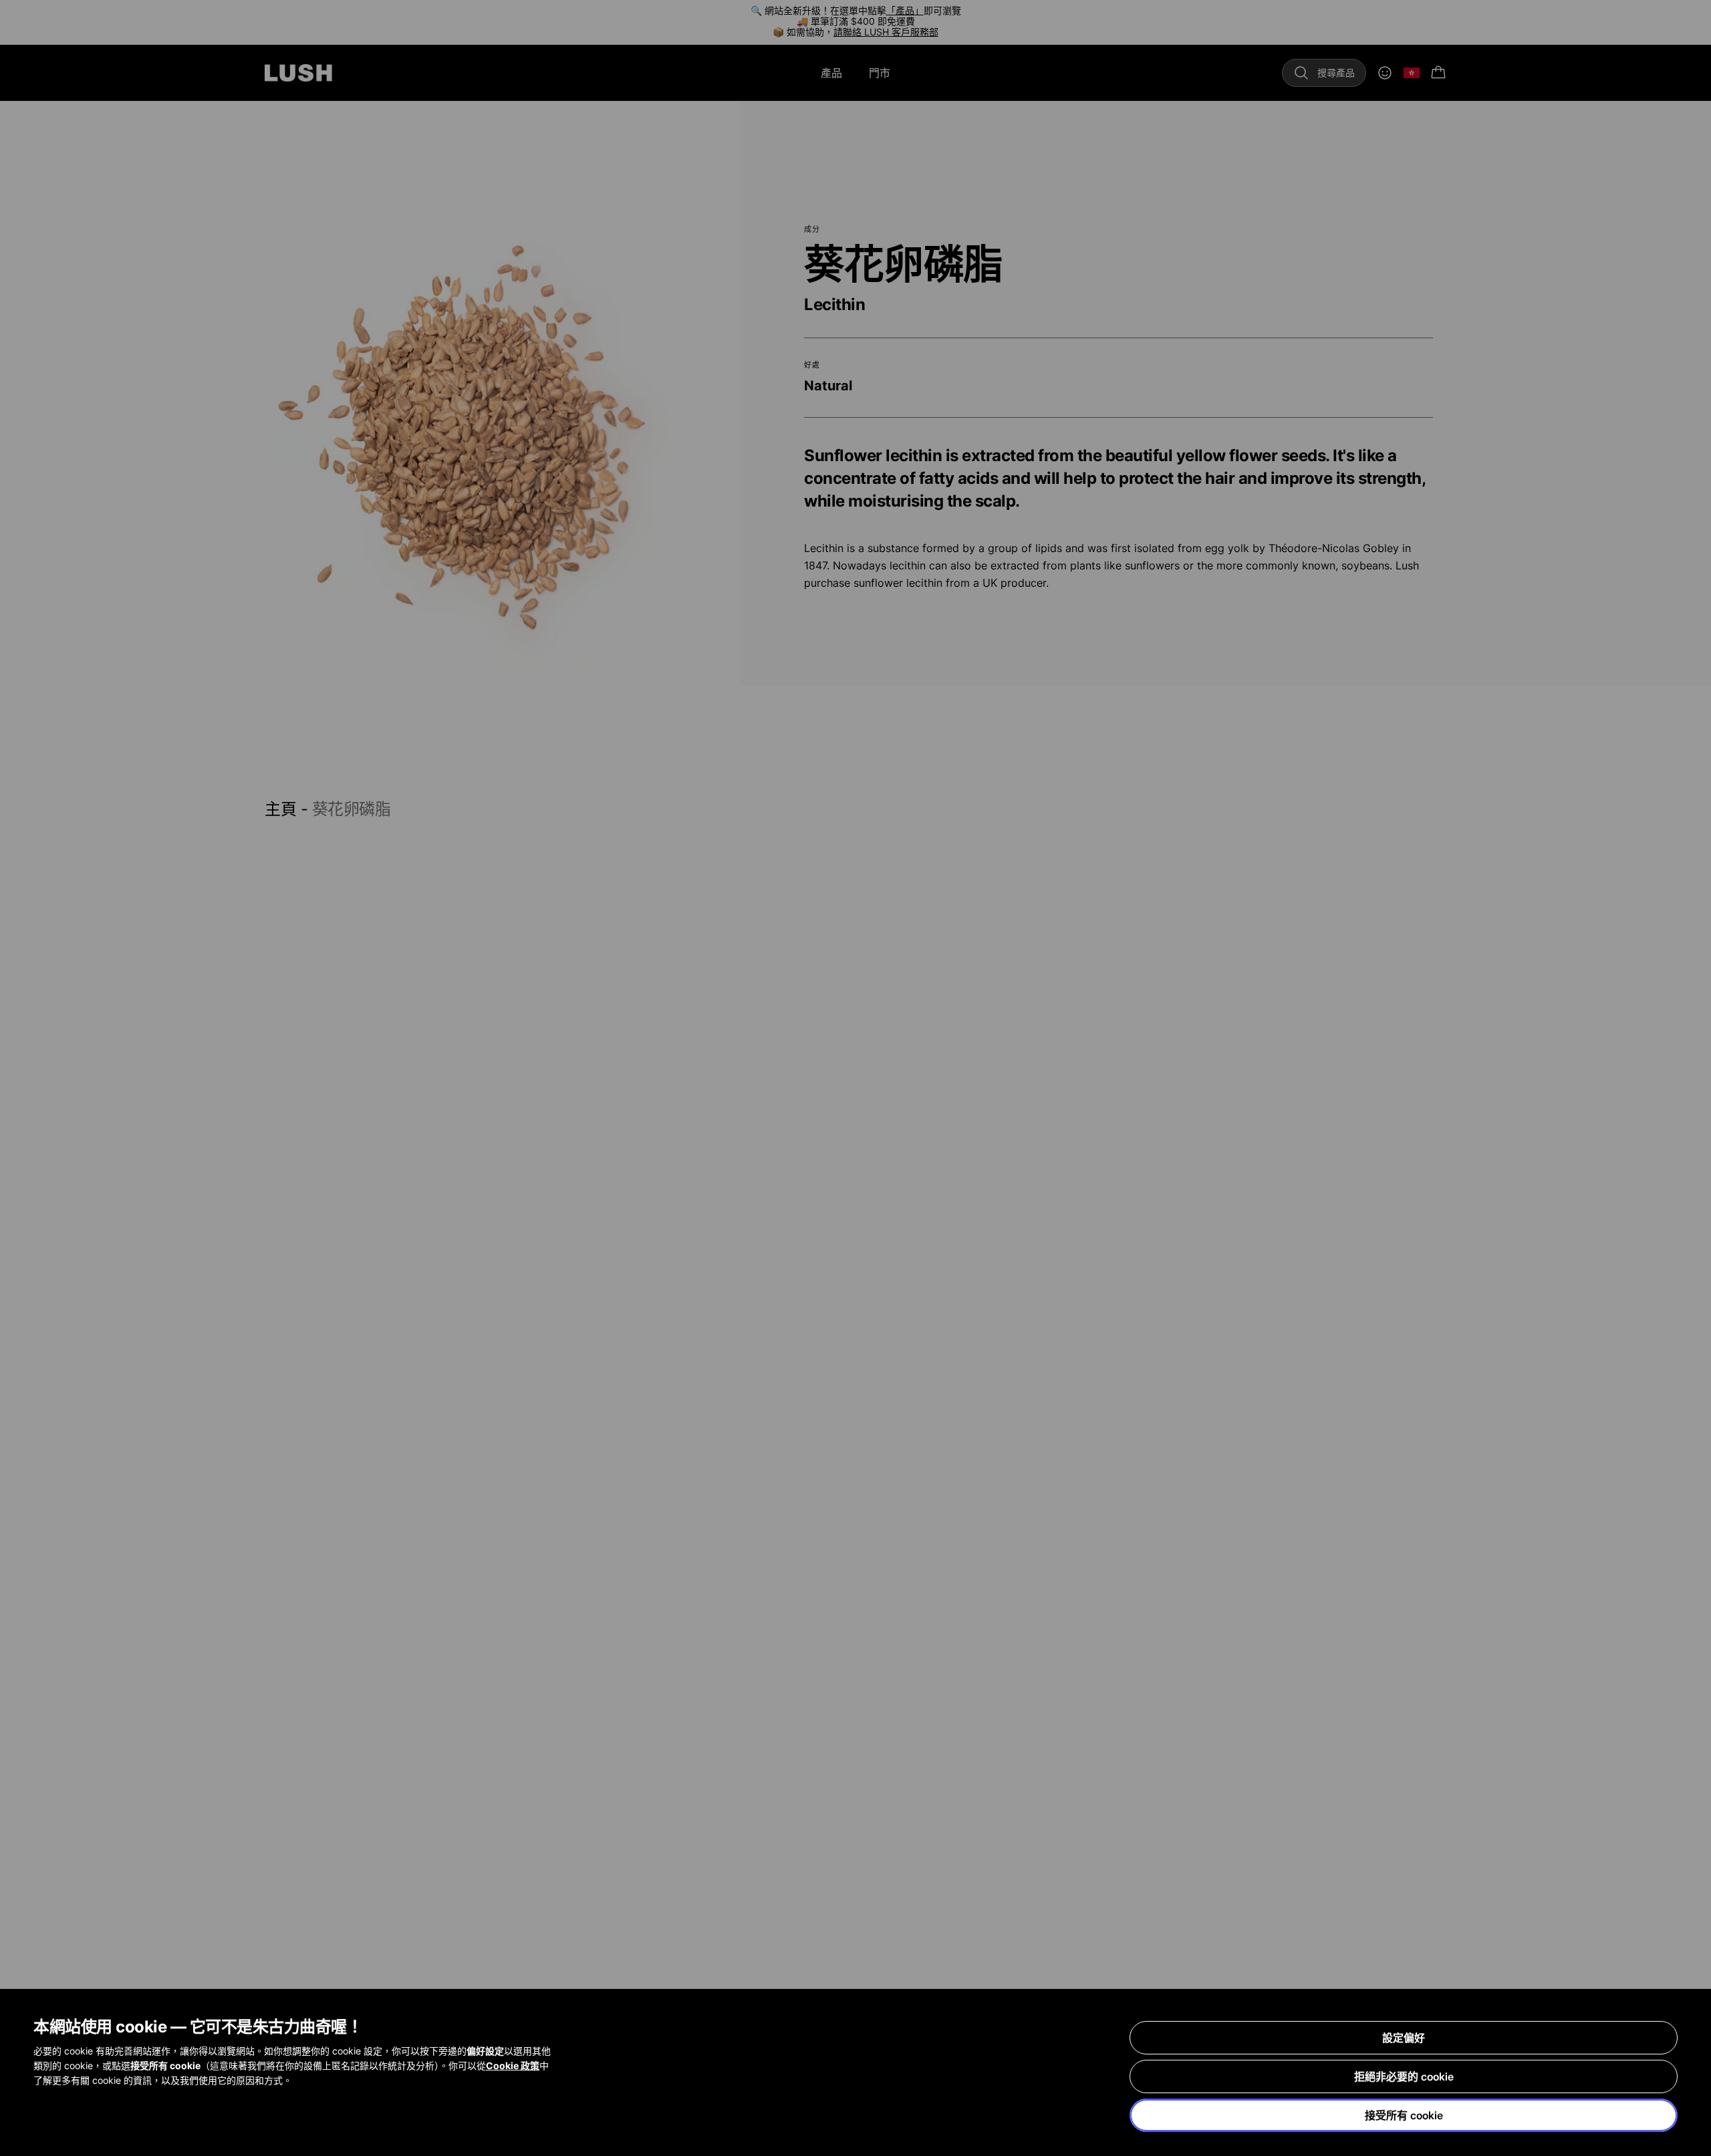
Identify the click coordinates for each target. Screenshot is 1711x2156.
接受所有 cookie (1404, 2115)
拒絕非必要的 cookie (1404, 2076)
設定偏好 (1404, 2038)
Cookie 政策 (513, 2065)
